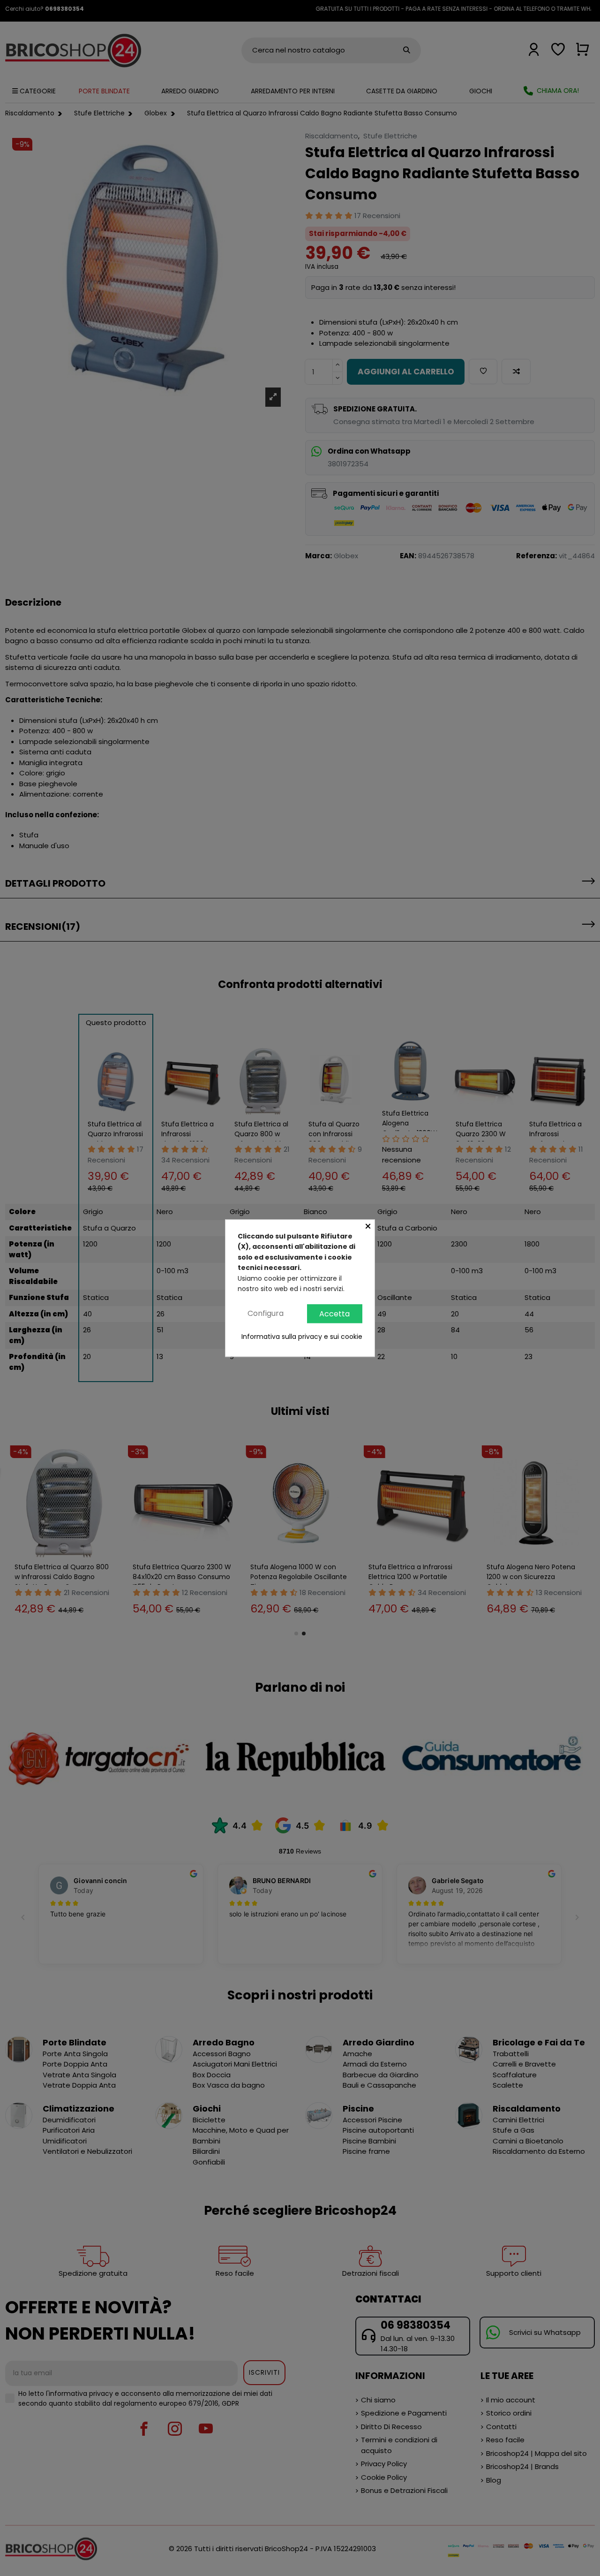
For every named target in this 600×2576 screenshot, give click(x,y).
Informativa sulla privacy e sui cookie (302, 1337)
